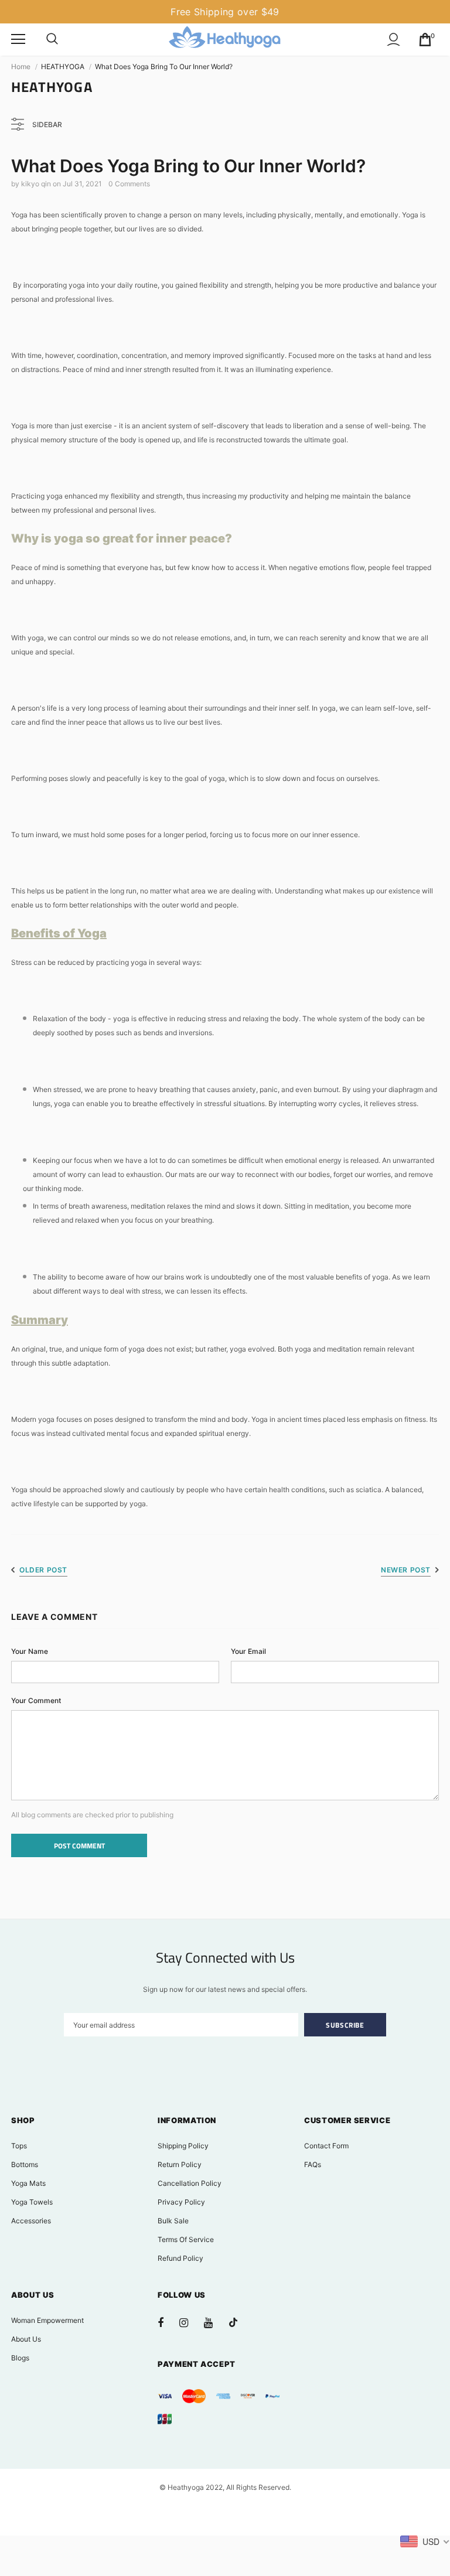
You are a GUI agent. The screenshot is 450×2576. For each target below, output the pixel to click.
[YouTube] (214, 2322)
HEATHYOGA (63, 66)
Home (21, 66)
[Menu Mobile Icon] (18, 39)
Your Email (248, 1651)
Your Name (30, 1651)
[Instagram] (190, 2322)
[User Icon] (393, 40)
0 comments (129, 184)
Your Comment (36, 1700)
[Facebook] (168, 2322)
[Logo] (225, 39)
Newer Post (406, 1570)
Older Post (43, 1570)
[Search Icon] (52, 39)
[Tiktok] (239, 2322)
